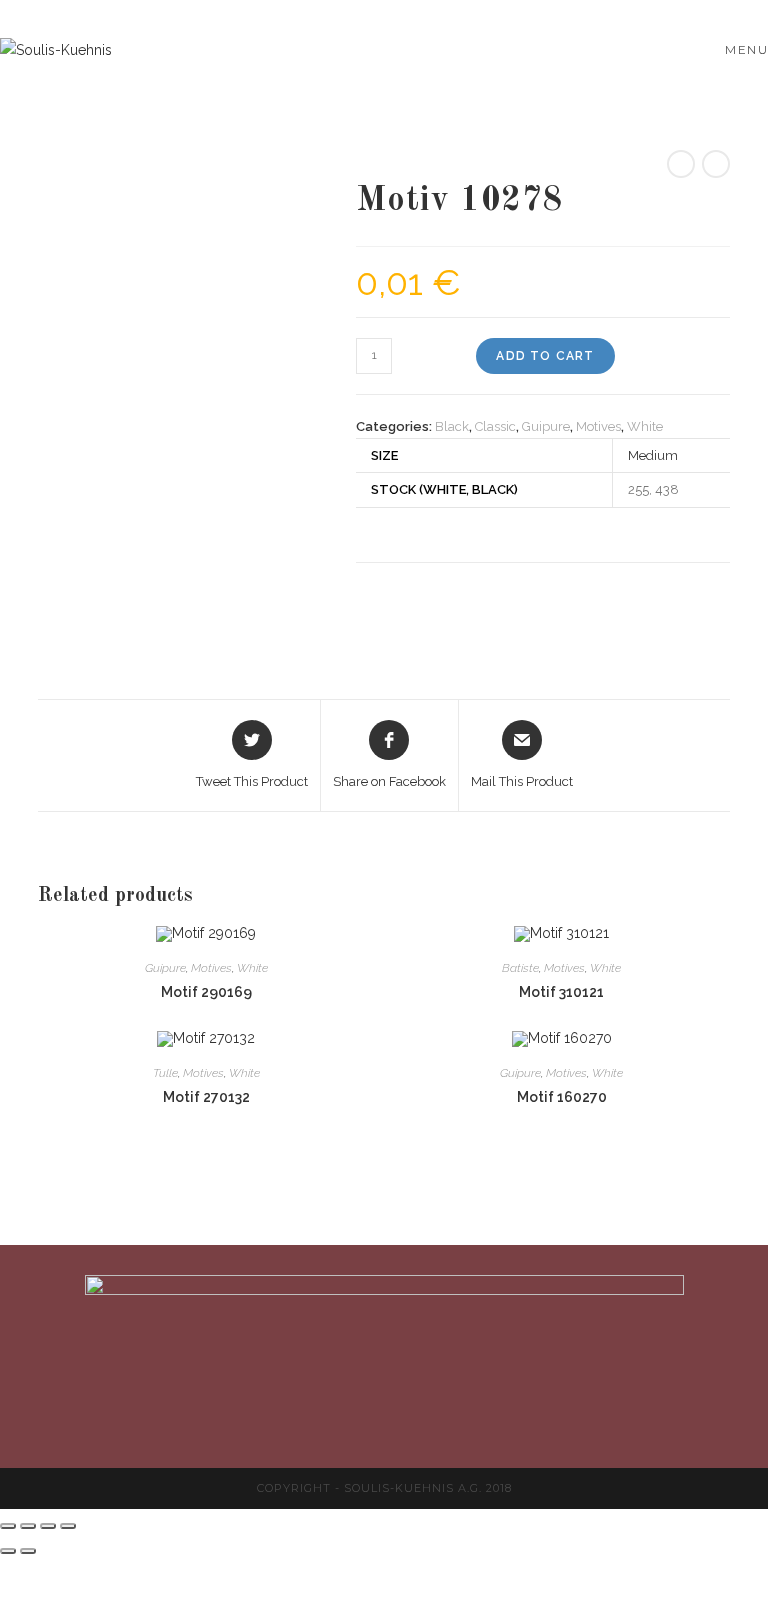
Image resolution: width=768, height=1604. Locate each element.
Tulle (165, 1073)
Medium (653, 455)
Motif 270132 (206, 1097)
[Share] (28, 1526)
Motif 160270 (562, 1097)
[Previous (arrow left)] (8, 1551)
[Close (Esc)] (8, 1526)
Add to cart (545, 356)
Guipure (546, 426)
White (645, 426)
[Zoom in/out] (68, 1526)
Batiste (520, 968)
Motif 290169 (206, 992)
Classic (495, 426)
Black (452, 426)
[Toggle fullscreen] (48, 1526)
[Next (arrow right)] (28, 1551)
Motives (598, 426)
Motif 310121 (561, 992)
